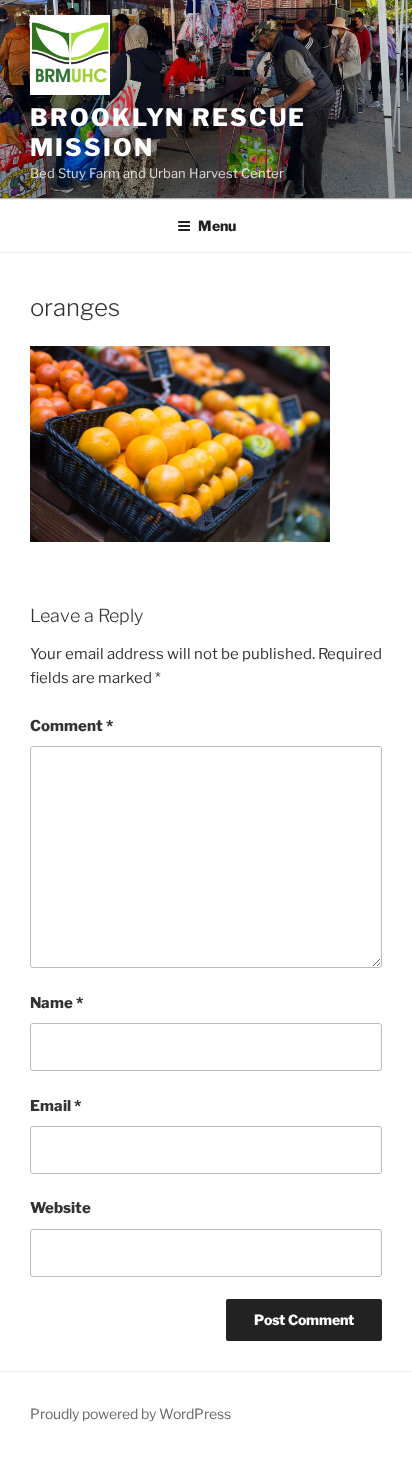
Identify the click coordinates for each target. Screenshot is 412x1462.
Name (56, 1003)
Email (55, 1106)
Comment (71, 726)
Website (60, 1208)
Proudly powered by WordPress (130, 1413)
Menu (217, 225)
